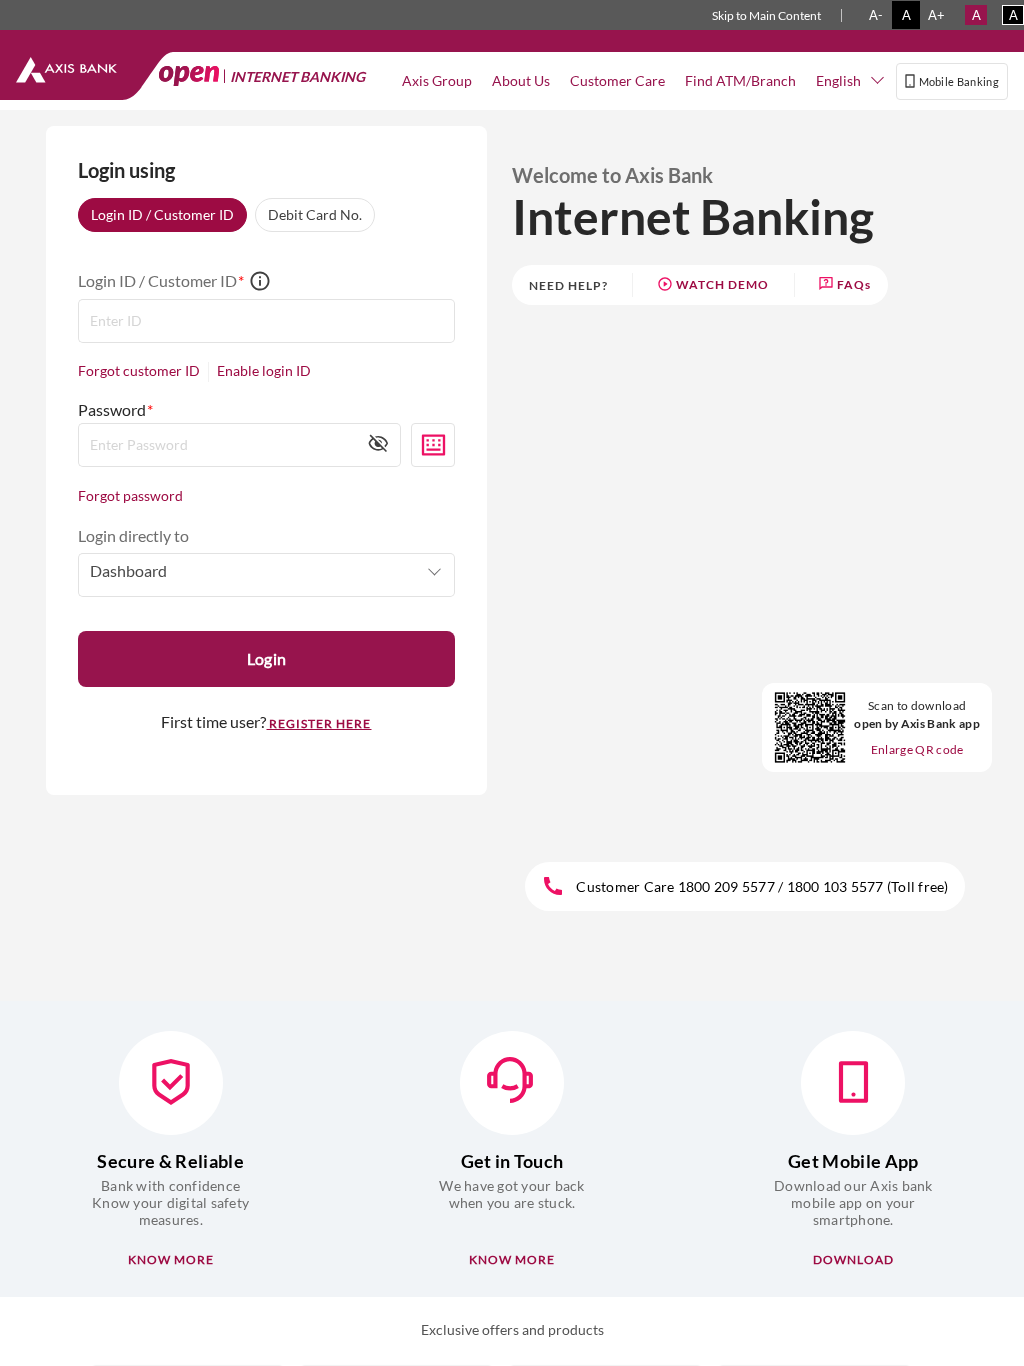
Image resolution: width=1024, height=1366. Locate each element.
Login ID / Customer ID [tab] (162, 214)
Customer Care (617, 80)
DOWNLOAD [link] (853, 1259)
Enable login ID (264, 371)
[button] (378, 443)
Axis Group (437, 80)
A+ (936, 15)
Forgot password (130, 496)
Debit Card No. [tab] (315, 214)
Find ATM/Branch (740, 80)
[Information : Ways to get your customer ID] (260, 282)
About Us (521, 80)
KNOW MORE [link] (171, 1259)
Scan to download (917, 714)
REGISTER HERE (318, 723)
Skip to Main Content (766, 15)
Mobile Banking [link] (959, 81)
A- (876, 15)
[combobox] (851, 81)
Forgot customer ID (139, 371)
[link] (713, 285)
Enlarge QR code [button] (917, 749)
